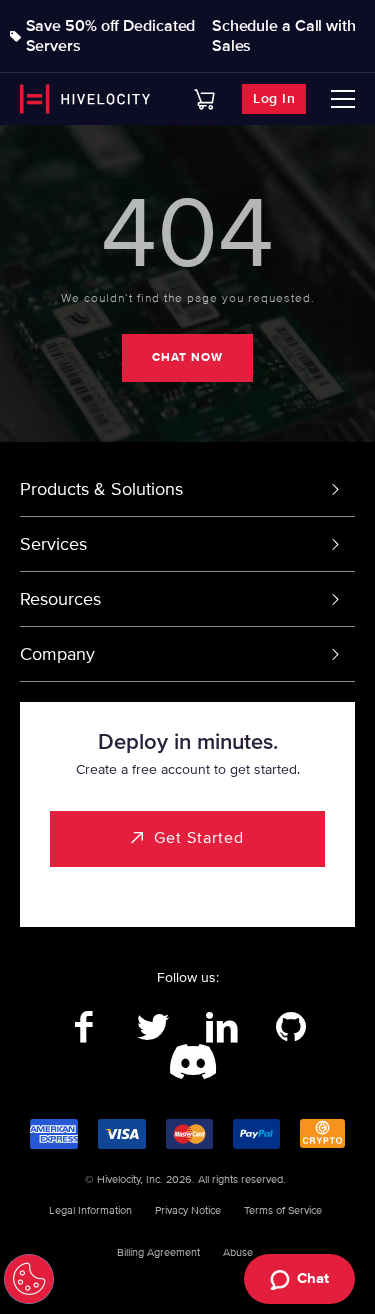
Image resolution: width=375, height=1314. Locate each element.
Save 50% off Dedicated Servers (111, 36)
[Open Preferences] (29, 1279)
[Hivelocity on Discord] (187, 1063)
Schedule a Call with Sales (284, 36)
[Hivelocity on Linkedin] (222, 1028)
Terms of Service (283, 1210)
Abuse (238, 1252)
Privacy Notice (188, 1210)
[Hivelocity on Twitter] (153, 1028)
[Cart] (204, 99)
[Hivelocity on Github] (291, 1028)
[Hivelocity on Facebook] (84, 1028)
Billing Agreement (158, 1252)
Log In (274, 98)
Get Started (199, 838)
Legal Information (90, 1210)
